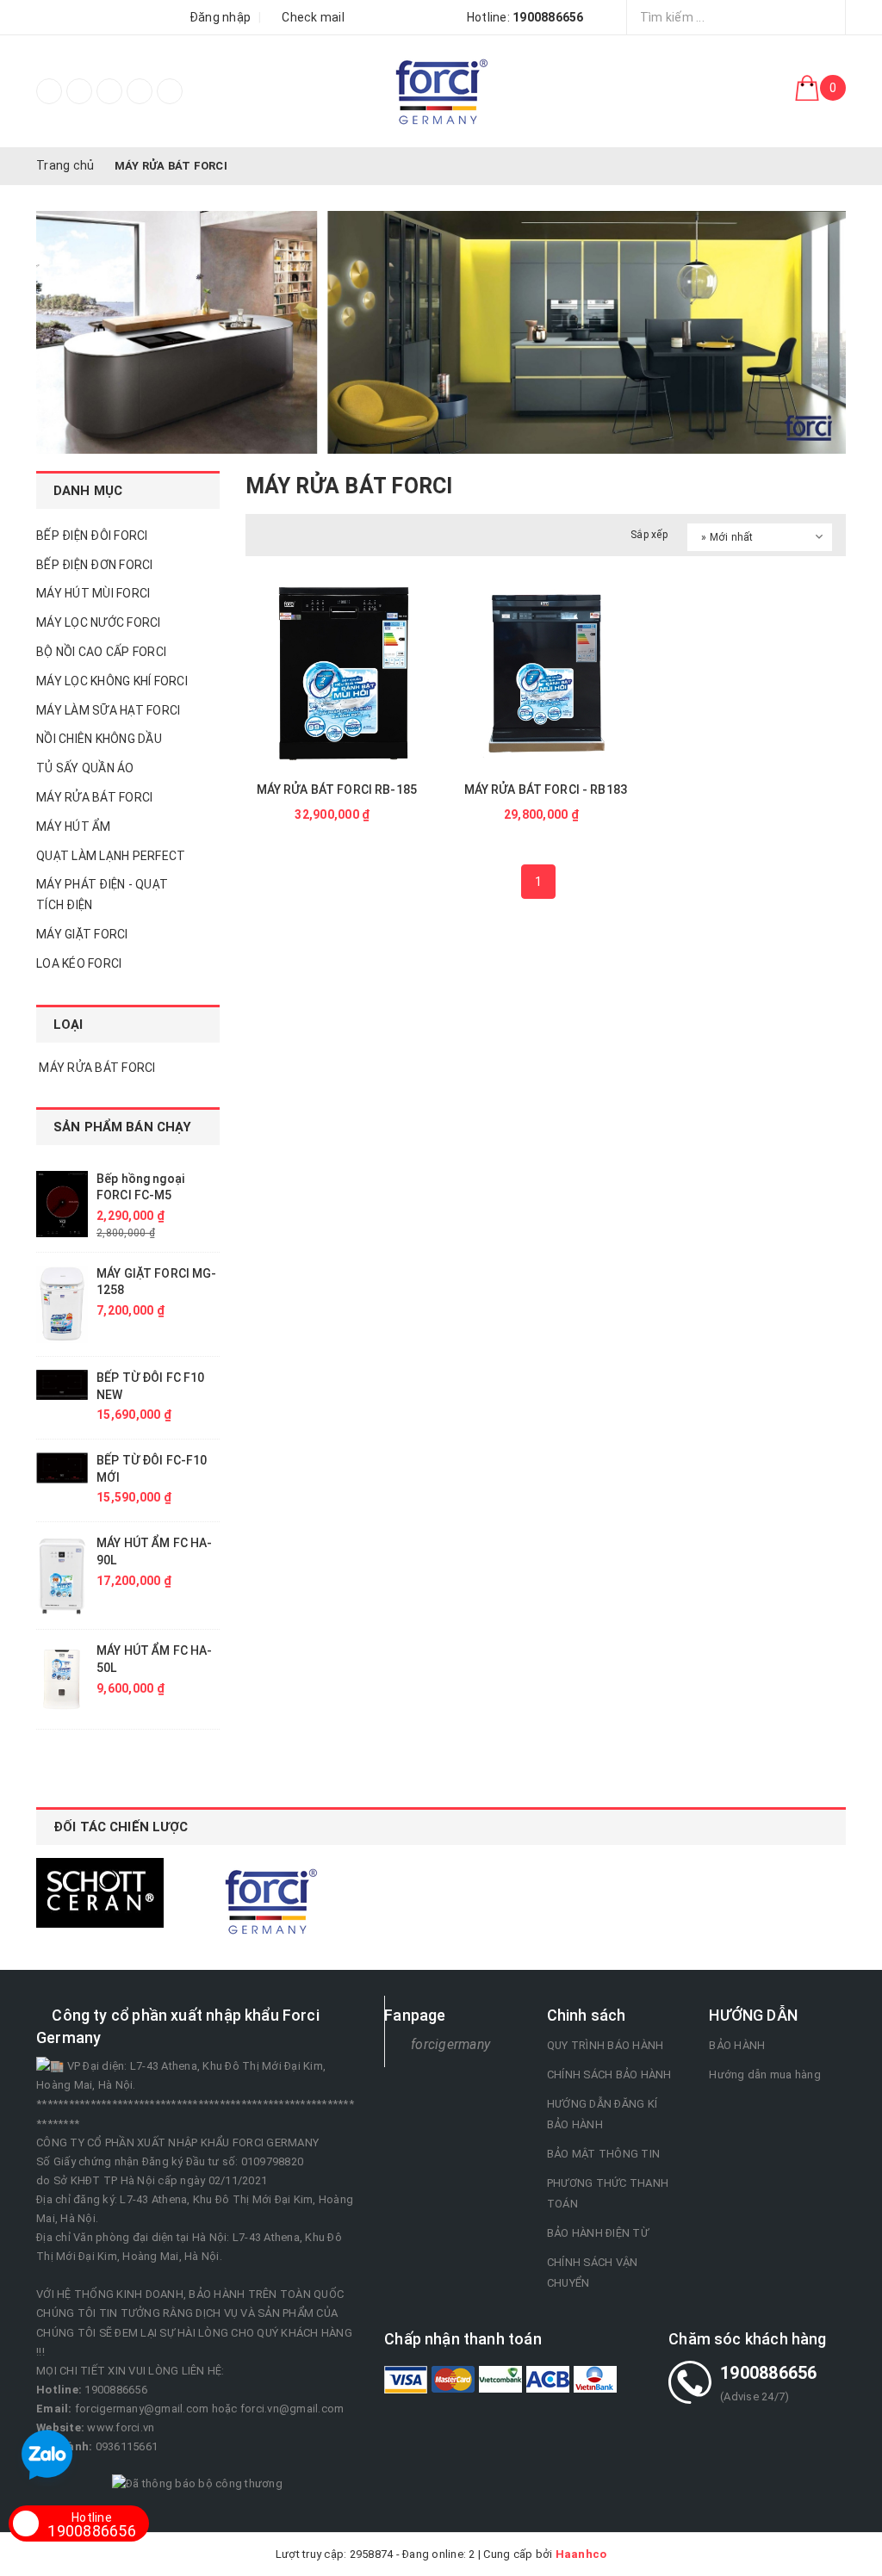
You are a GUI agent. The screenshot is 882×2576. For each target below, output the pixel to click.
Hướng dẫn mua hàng (765, 2074)
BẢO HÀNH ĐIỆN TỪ (598, 2233)
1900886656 (92, 2525)
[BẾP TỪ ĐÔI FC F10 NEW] (62, 1385)
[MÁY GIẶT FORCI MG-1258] (62, 1304)
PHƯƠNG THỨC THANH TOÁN (608, 2193)
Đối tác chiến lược (121, 1827)
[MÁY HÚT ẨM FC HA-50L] (62, 1679)
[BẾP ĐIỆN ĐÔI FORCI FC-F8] (441, 91)
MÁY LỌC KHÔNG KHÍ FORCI (112, 681)
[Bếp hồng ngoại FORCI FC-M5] (62, 1204)
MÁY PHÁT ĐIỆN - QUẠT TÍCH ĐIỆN (102, 895)
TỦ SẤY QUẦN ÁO (85, 768)
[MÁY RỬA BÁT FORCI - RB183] (546, 674)
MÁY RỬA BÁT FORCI (94, 797)
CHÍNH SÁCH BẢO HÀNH (609, 2074)
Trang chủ (65, 165)
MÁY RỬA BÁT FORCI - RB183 (546, 790)
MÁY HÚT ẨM (74, 827)
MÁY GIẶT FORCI (82, 934)
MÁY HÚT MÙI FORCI (93, 593)
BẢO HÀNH (737, 2045)
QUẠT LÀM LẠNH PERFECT (111, 856)
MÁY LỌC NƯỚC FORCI (99, 622)
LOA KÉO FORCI (79, 963)
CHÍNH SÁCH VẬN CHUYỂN (593, 2273)
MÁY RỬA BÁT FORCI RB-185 (337, 790)
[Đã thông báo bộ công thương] (197, 2483)
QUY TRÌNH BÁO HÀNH (606, 2045)
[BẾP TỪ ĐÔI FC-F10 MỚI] (62, 1468)
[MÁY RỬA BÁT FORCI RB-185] (337, 674)
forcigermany (450, 2044)
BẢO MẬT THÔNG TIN (603, 2154)
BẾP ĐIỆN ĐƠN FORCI (95, 565)
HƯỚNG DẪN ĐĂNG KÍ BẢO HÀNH (602, 2114)
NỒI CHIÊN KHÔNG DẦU (99, 739)
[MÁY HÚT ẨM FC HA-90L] (62, 1576)
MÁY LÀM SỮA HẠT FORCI (108, 710)
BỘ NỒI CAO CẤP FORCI (101, 652)
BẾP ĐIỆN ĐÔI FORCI (92, 536)
